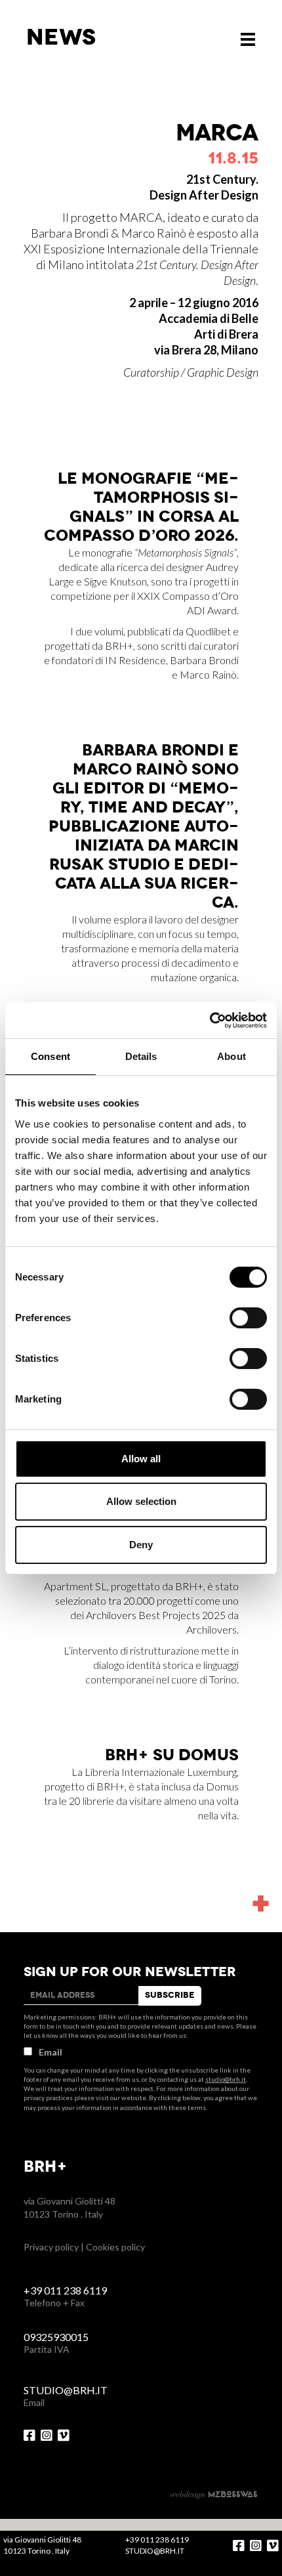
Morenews (258, 1867)
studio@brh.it (226, 2079)
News (61, 37)
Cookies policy (115, 2247)
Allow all (141, 1459)
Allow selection (141, 1501)
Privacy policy (51, 2247)
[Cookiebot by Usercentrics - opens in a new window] (210, 1021)
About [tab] (232, 1056)
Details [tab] (141, 1056)
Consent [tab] (50, 1056)
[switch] (248, 1318)
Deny (141, 1545)
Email (50, 2052)
